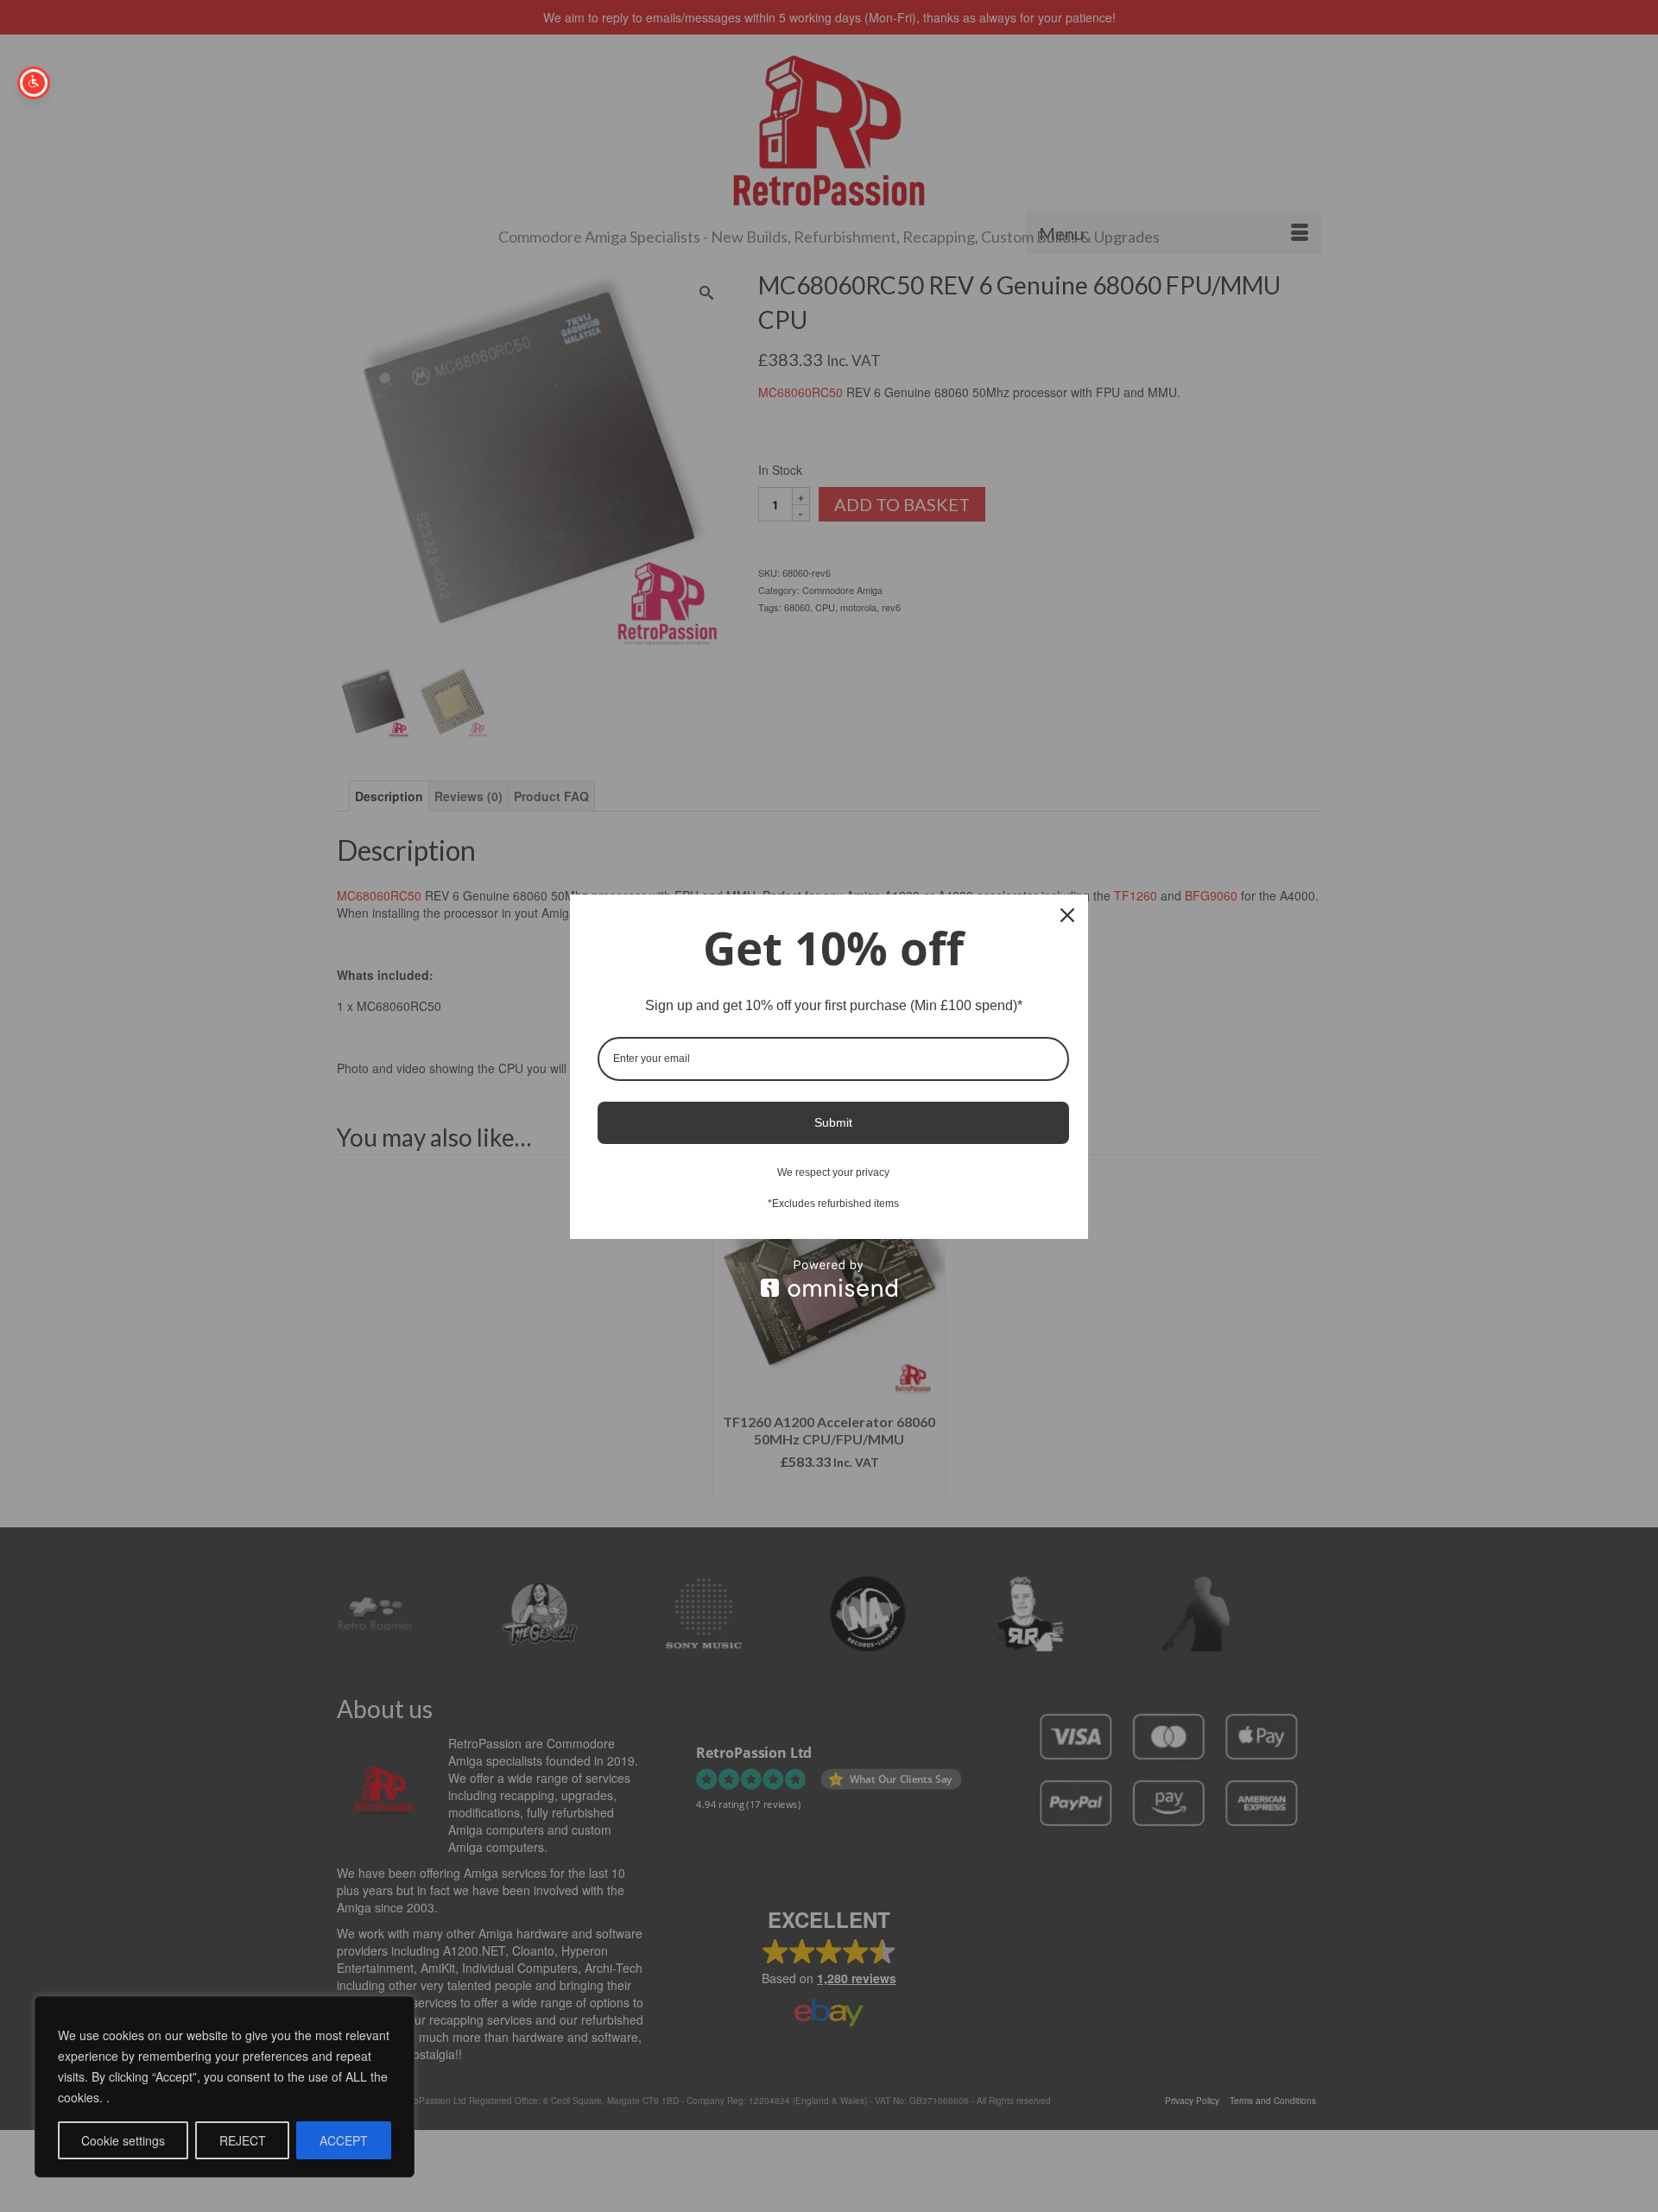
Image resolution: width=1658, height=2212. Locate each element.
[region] (225, 2087)
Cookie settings (123, 2140)
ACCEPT (344, 2140)
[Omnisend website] (829, 1278)
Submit (833, 1122)
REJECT (243, 2140)
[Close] (1067, 915)
